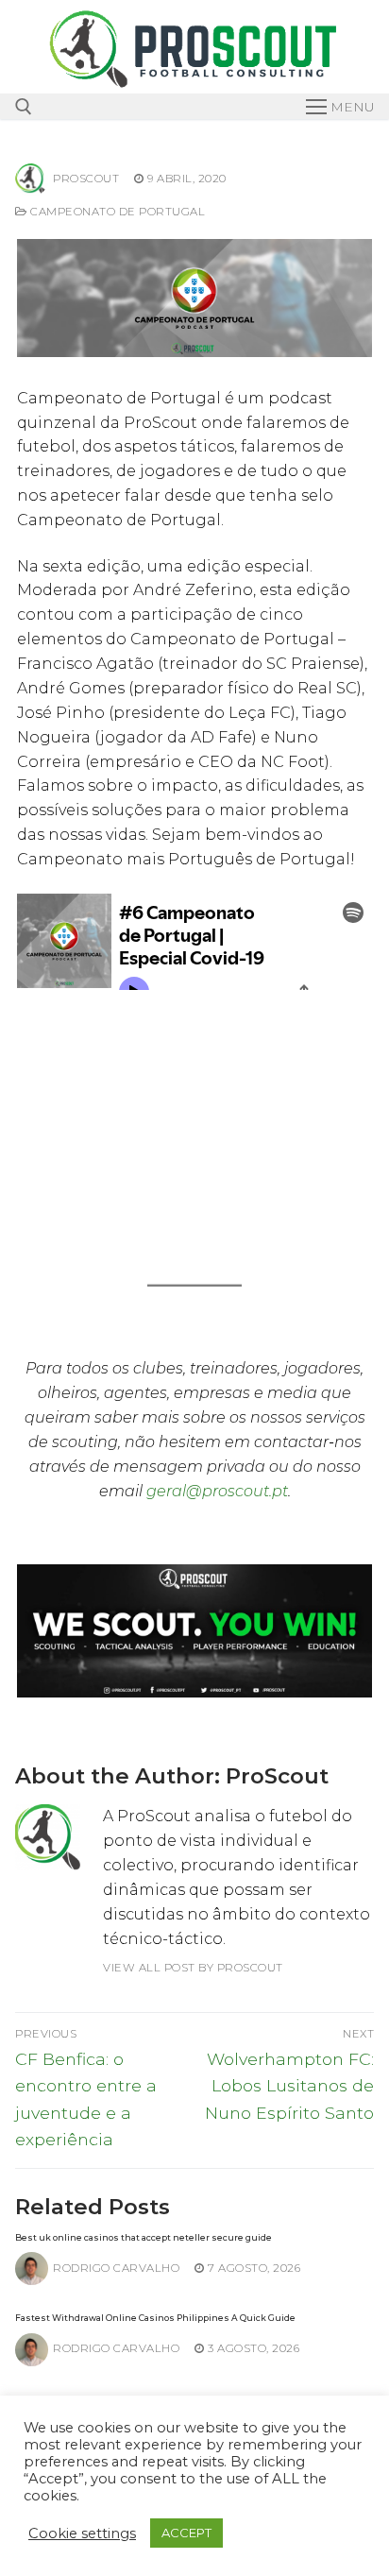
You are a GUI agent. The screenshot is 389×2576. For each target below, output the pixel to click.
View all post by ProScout (193, 1968)
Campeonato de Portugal (116, 212)
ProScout (86, 179)
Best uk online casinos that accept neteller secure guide (144, 2237)
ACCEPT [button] (186, 2533)
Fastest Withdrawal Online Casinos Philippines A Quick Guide (155, 2318)
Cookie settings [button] (82, 2533)
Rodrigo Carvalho (116, 2268)
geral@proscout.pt (217, 1491)
